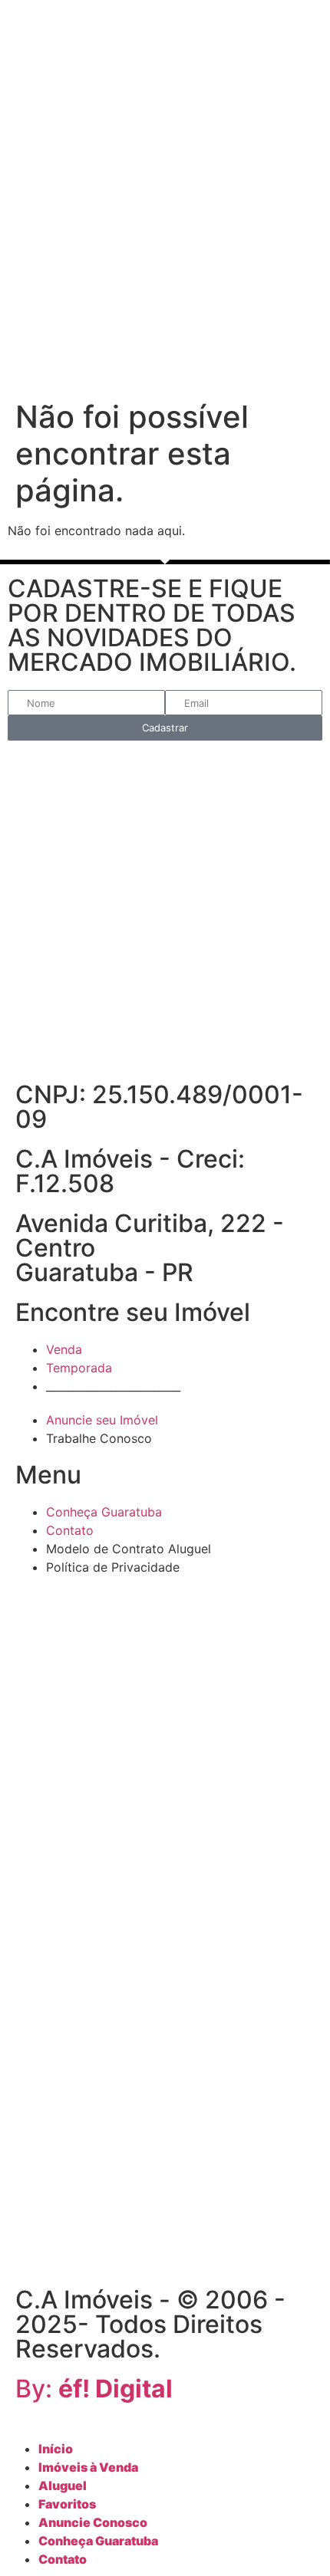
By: (94, 2389)
